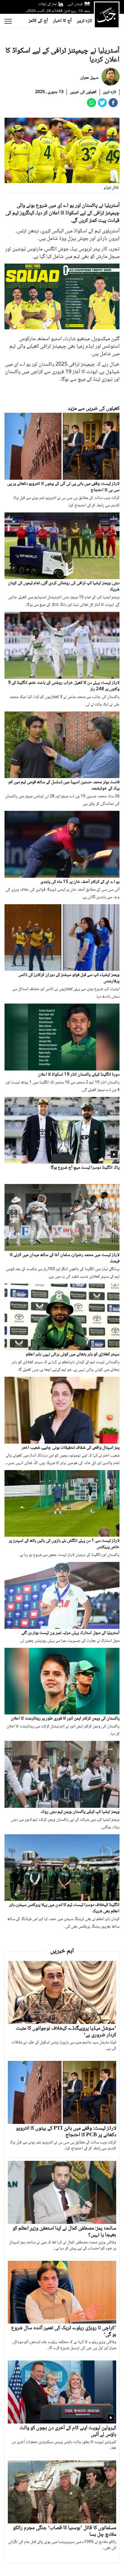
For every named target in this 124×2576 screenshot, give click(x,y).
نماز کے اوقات (48, 4)
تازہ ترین (84, 21)
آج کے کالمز (38, 21)
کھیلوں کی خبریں (83, 92)
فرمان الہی (75, 4)
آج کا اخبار (62, 21)
